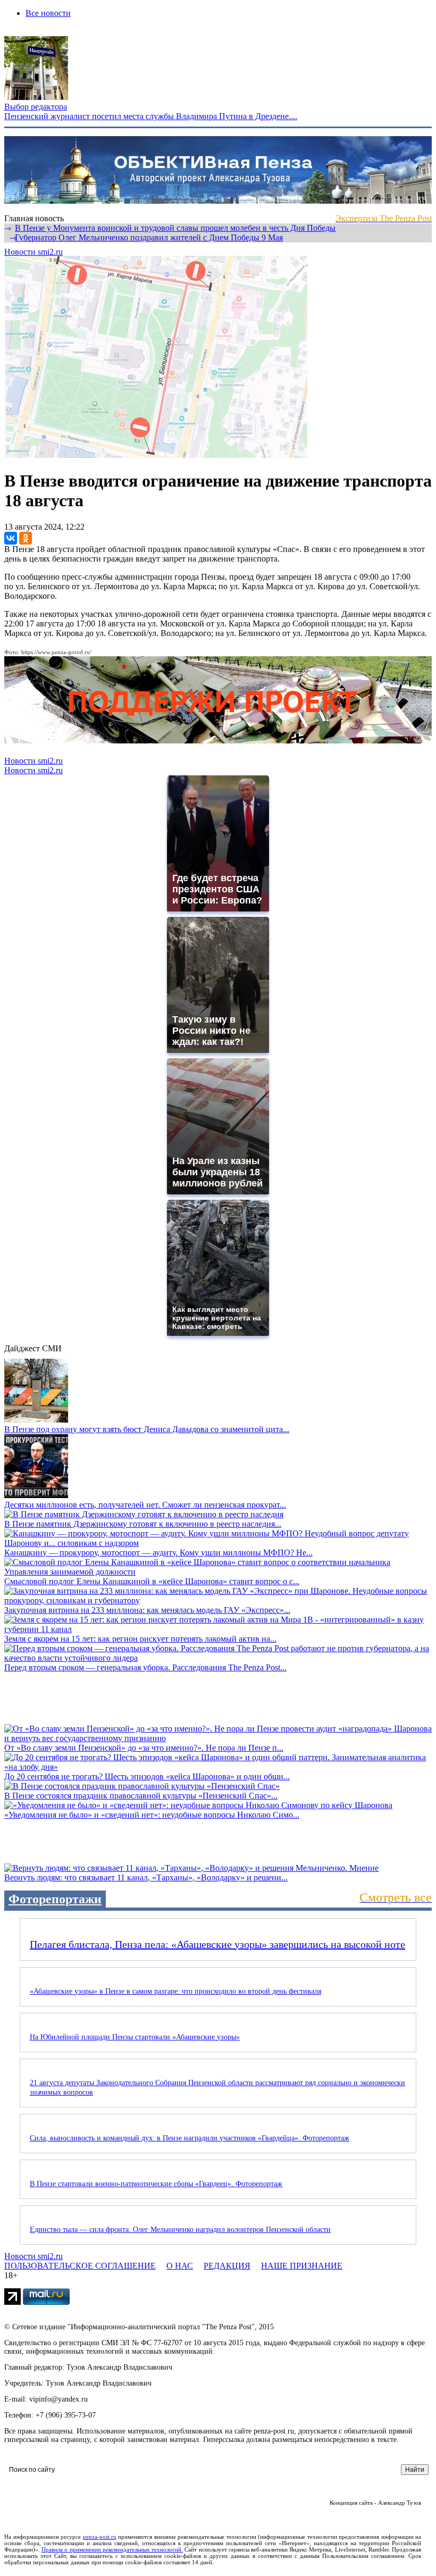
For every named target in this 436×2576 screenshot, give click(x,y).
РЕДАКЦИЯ (227, 2266)
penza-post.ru (100, 2537)
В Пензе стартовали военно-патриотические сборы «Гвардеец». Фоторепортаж (156, 2184)
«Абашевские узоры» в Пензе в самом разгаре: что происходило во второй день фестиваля (175, 1991)
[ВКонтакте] (11, 538)
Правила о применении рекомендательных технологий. (112, 2549)
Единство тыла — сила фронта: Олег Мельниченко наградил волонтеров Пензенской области (180, 2230)
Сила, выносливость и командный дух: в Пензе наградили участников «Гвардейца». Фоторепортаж (190, 2138)
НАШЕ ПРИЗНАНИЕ (302, 2266)
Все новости (48, 13)
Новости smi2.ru (33, 252)
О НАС (180, 2266)
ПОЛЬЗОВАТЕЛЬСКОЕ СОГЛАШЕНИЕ (80, 2266)
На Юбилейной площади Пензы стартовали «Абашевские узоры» (135, 2037)
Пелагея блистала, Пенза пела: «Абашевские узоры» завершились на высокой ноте (217, 1944)
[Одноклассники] (26, 538)
